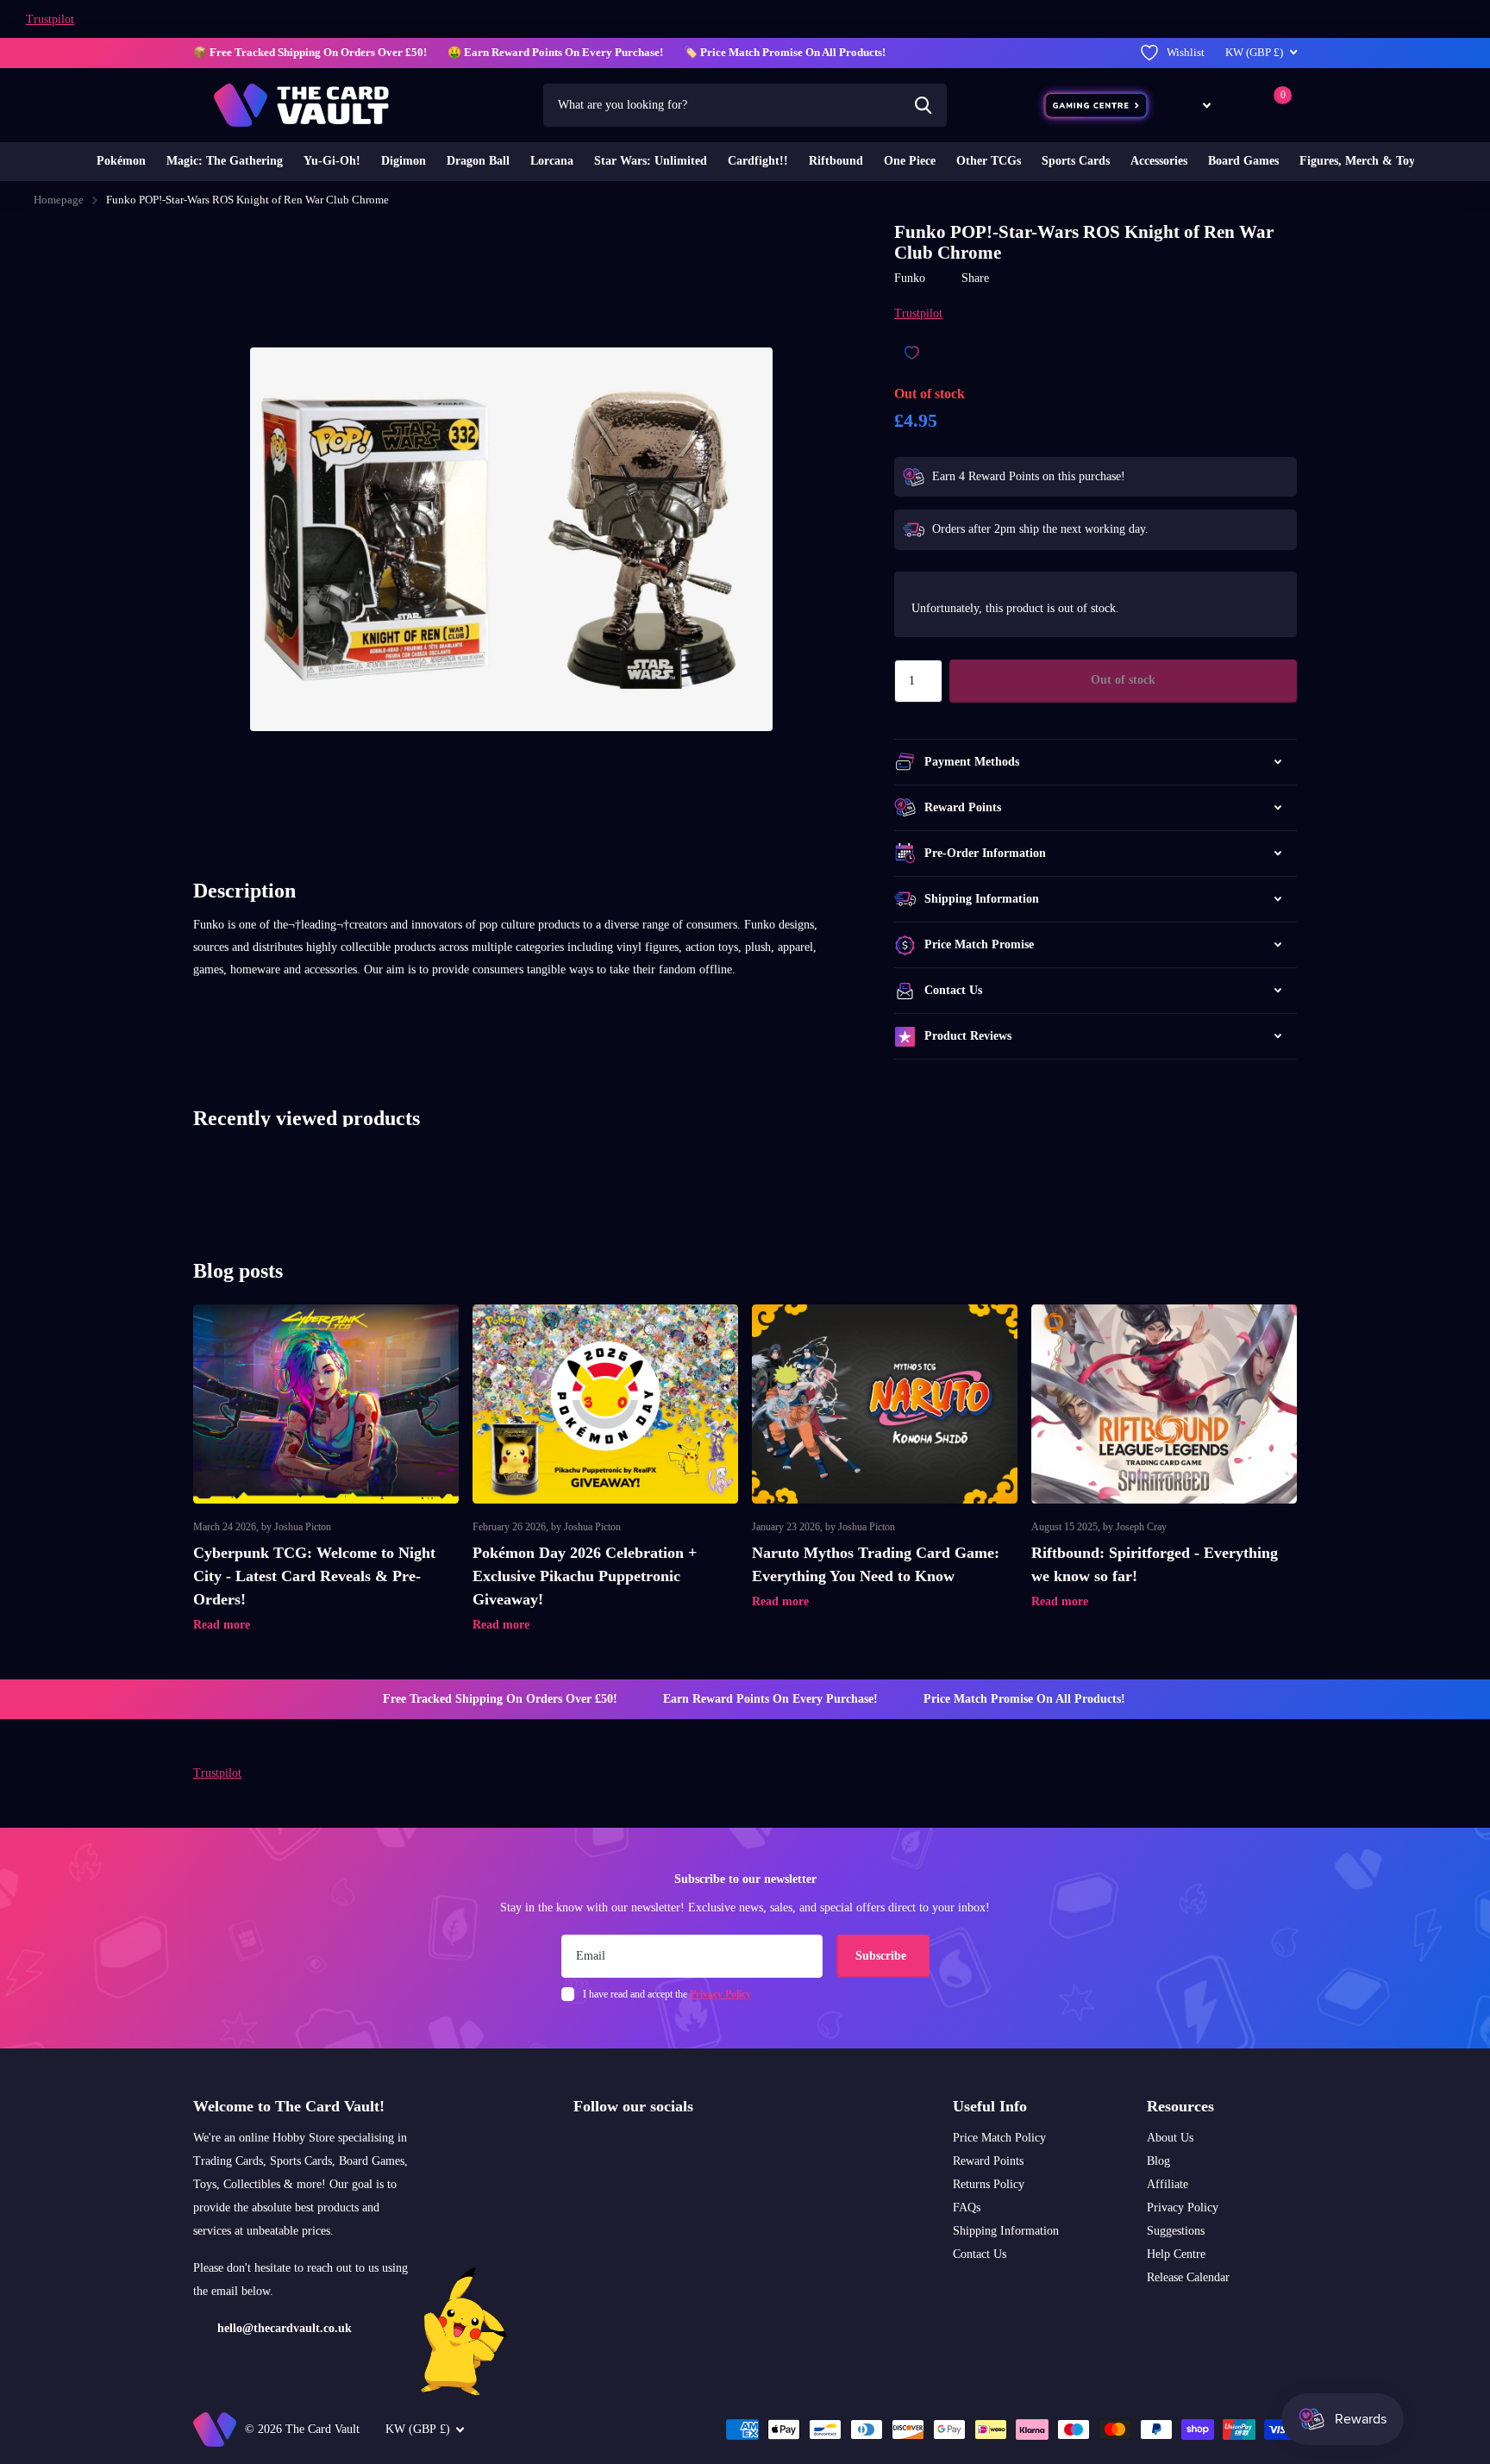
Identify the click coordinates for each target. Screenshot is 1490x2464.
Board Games (1243, 161)
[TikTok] (653, 2148)
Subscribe (883, 1956)
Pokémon (121, 161)
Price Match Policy (999, 2138)
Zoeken (923, 105)
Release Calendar (1188, 2277)
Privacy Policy (1183, 2208)
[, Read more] (1194, 105)
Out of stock (1123, 680)
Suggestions (1176, 2231)
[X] (616, 2148)
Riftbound (836, 161)
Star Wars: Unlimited (651, 161)
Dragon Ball (478, 161)
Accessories (1159, 161)
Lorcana (552, 161)
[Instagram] (579, 2148)
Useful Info (990, 2106)
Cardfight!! (758, 161)
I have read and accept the (667, 1994)
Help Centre (1176, 2254)
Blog (1158, 2161)
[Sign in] (1240, 105)
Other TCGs (989, 161)
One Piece (910, 161)
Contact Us (980, 2254)
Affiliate (1168, 2184)
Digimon (404, 161)
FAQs (967, 2208)
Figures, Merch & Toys (1359, 161)
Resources (1180, 2106)
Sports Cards (1076, 161)
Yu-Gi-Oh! (332, 161)
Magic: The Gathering (225, 161)
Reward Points (988, 2161)
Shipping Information (1006, 2231)
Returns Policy (989, 2184)
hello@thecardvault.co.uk (285, 2328)
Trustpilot (50, 19)
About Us (1170, 2138)
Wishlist (1186, 52)
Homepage (59, 200)
